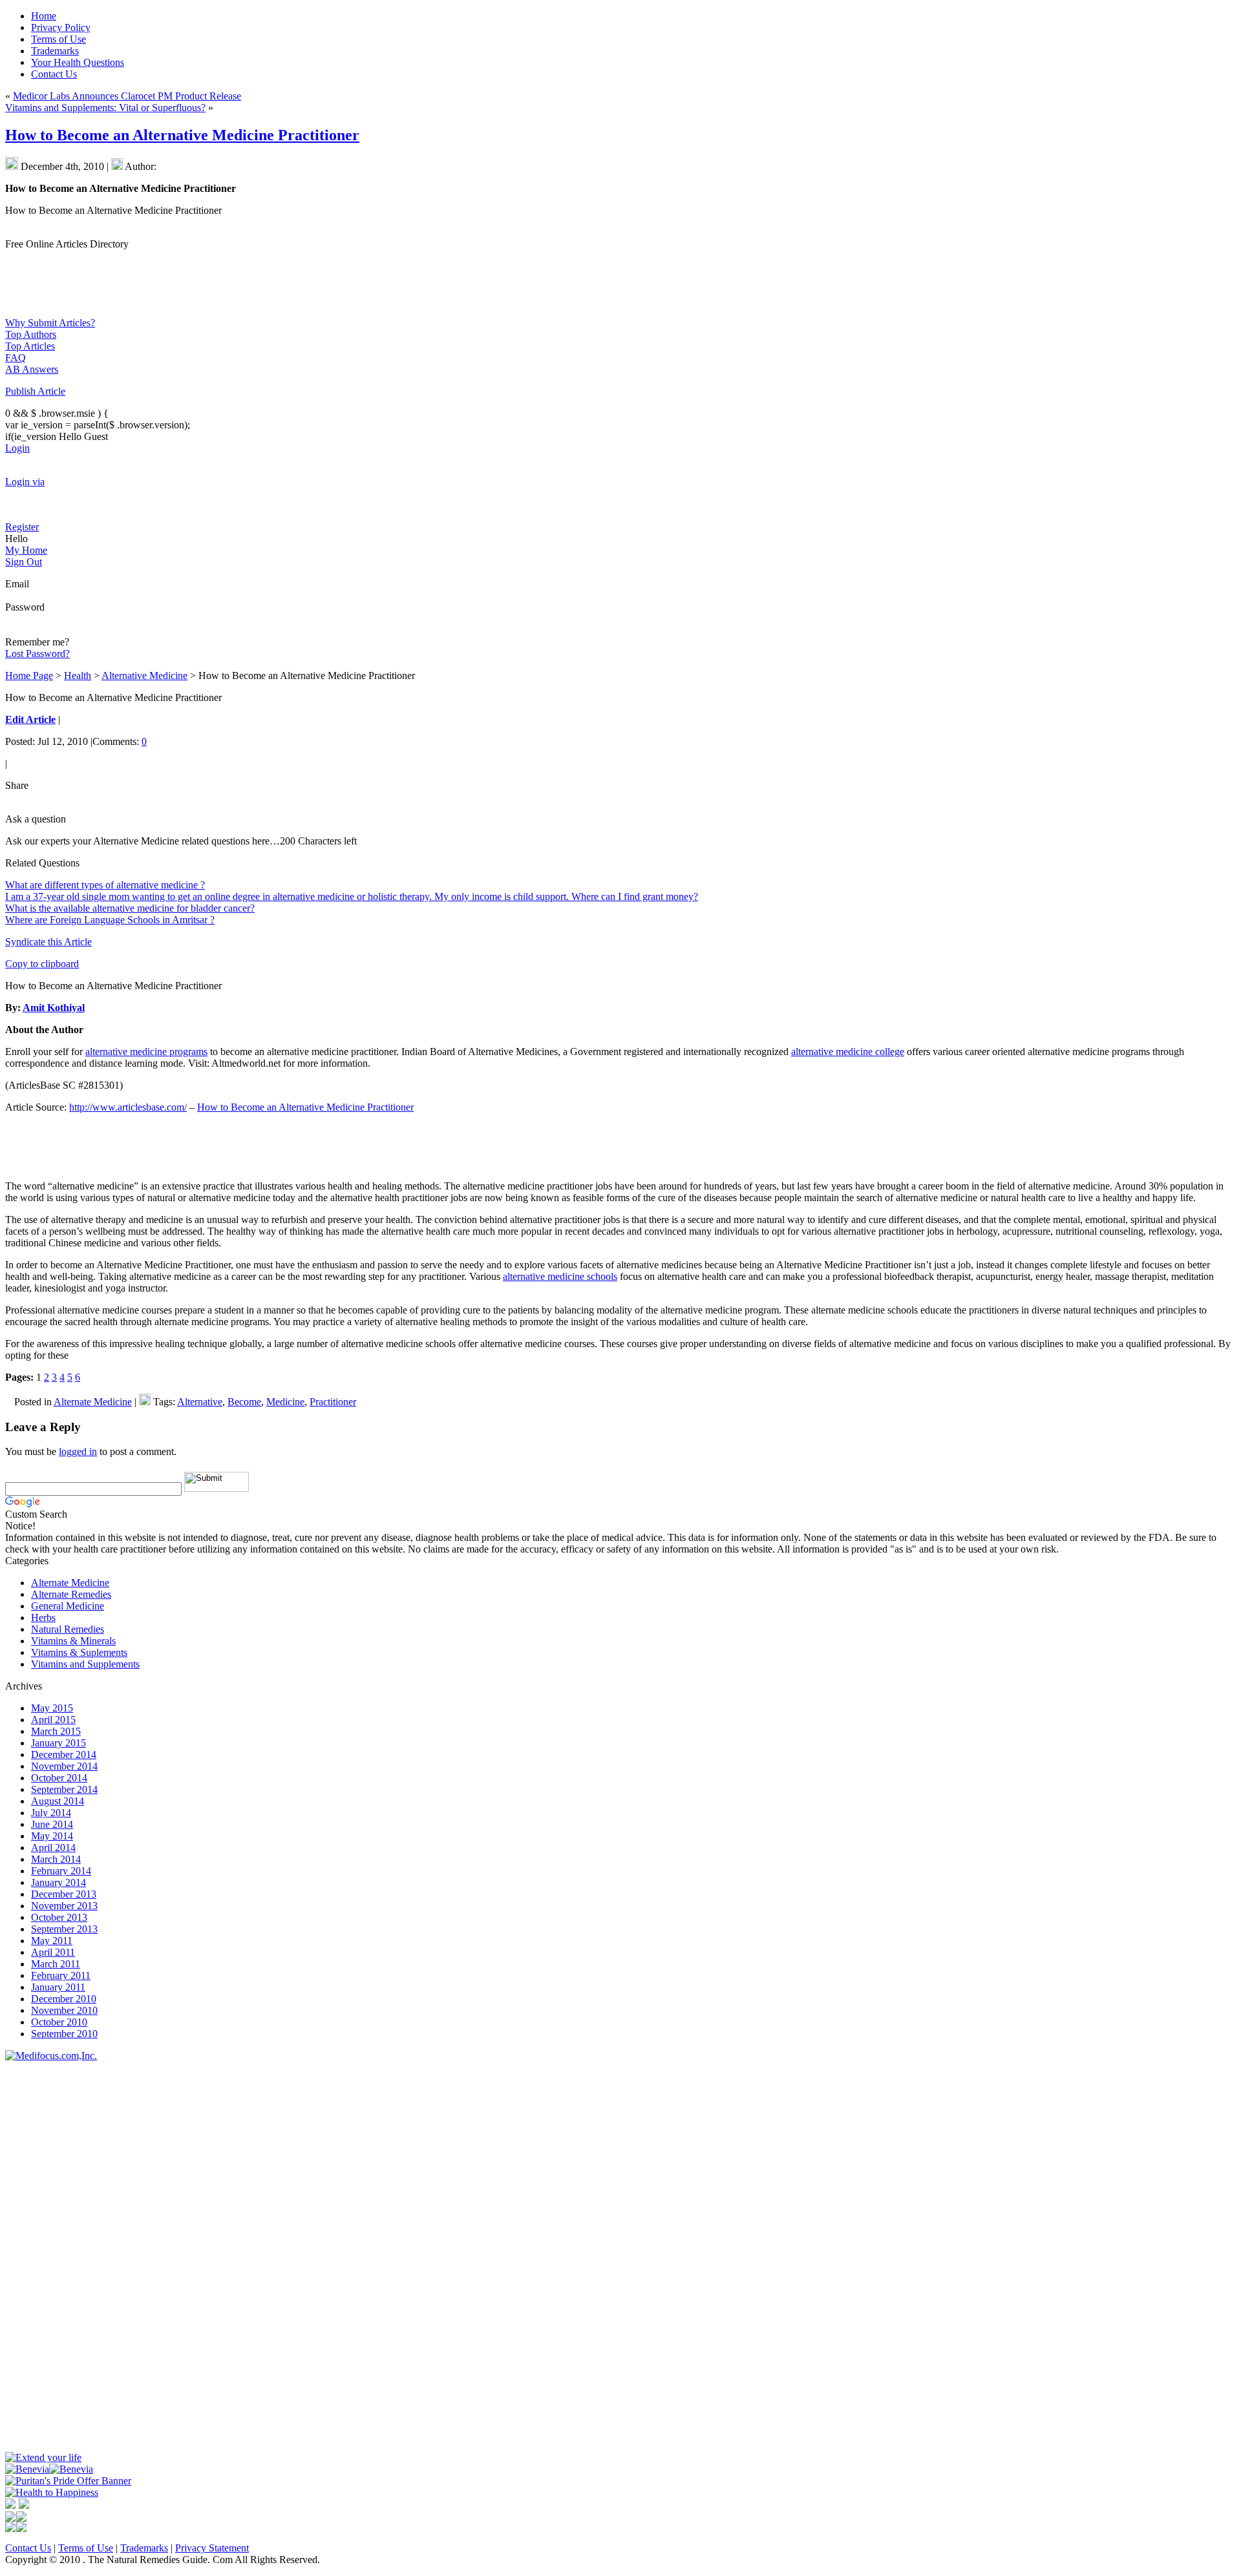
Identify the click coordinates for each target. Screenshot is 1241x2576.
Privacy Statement (212, 2548)
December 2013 (64, 1894)
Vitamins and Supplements (85, 1664)
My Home (26, 550)
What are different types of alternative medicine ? (105, 885)
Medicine (285, 1402)
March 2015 (56, 1731)
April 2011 (53, 1952)
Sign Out (24, 562)
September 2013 (64, 1929)
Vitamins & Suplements (79, 1652)
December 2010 (64, 1999)
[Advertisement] (44, 2256)
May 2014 (52, 1836)
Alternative (200, 1402)
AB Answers (32, 369)
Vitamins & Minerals (73, 1641)
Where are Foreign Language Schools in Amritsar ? (110, 920)
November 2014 (64, 1766)
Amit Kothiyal (54, 1008)
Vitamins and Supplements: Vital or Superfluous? (105, 108)
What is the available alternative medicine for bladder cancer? (130, 908)
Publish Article (35, 391)
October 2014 (59, 1778)
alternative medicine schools (560, 1276)
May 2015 (52, 1708)
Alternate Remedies (71, 1594)
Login (17, 448)
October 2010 (59, 2022)
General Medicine (68, 1606)
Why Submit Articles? (50, 323)
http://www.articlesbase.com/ (128, 1107)
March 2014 (56, 1859)
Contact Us (28, 2548)
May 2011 (52, 1941)
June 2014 (52, 1824)
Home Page (29, 675)
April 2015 (53, 1720)
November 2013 (64, 1906)
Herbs (43, 1618)
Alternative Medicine (144, 675)
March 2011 (56, 1964)
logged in (78, 1451)
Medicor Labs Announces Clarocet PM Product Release (127, 96)
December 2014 (64, 1754)
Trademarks (144, 2548)
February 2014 (61, 1871)
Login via (25, 482)
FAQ (16, 358)
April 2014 (53, 1848)
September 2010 (64, 2034)
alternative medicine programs (146, 1052)
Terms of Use (86, 2548)
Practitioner (333, 1402)
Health (78, 675)
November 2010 (64, 2010)
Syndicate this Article (48, 942)
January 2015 (58, 1743)
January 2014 (58, 1882)
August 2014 (58, 1801)
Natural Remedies (68, 1629)
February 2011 (61, 1975)
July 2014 (51, 1813)
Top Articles (30, 346)
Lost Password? (37, 654)
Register (22, 527)
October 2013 (59, 1917)
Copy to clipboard (42, 964)
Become (244, 1402)
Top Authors (31, 334)
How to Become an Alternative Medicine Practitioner (182, 135)
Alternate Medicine (93, 1402)
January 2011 (58, 1987)
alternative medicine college (848, 1052)
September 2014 (64, 1789)
